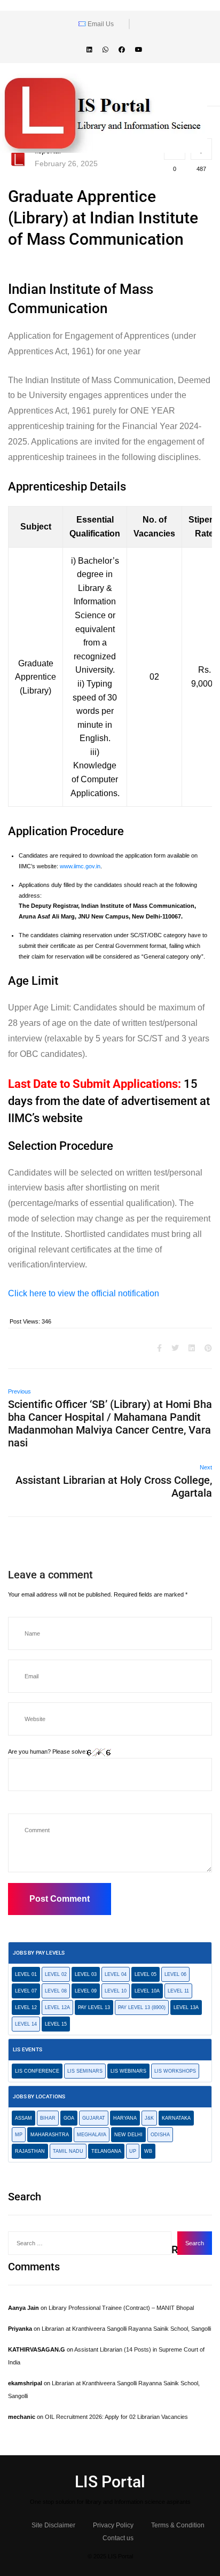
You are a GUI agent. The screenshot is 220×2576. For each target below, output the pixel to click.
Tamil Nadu (68, 2151)
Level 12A (57, 2007)
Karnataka (176, 2118)
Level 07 (26, 1991)
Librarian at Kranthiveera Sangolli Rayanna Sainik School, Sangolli (126, 2329)
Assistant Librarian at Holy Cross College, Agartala (114, 1487)
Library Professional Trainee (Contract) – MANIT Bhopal (121, 2308)
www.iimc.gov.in (80, 866)
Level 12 (26, 2007)
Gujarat (94, 2118)
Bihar (48, 2118)
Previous (19, 1391)
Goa (69, 2118)
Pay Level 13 (94, 2007)
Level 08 (56, 1991)
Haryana (125, 2118)
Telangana (106, 2151)
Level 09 (86, 1991)
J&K (149, 2118)
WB (148, 2151)
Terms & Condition (178, 2525)
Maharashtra (50, 2135)
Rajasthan (30, 2151)
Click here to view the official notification (84, 1293)
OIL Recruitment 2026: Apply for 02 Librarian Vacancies (116, 2417)
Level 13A (186, 2007)
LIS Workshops (175, 2071)
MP (19, 2135)
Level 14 (26, 2024)
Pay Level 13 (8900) (142, 2007)
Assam (23, 2118)
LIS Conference (37, 2071)
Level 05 (146, 1974)
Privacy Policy (113, 2525)
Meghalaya (92, 2135)
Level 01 (26, 1974)
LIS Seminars (85, 2071)
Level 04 (116, 1974)
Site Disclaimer (53, 2525)
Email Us (100, 24)
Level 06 (175, 1974)
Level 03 (86, 1974)
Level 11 (178, 1991)
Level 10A (147, 1991)
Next (206, 1467)
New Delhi (128, 2135)
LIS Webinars (128, 2071)
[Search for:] (90, 2243)
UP (133, 2151)
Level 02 (56, 1974)
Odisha (160, 2135)
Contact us (118, 2538)
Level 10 (116, 1991)
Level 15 (56, 2024)
